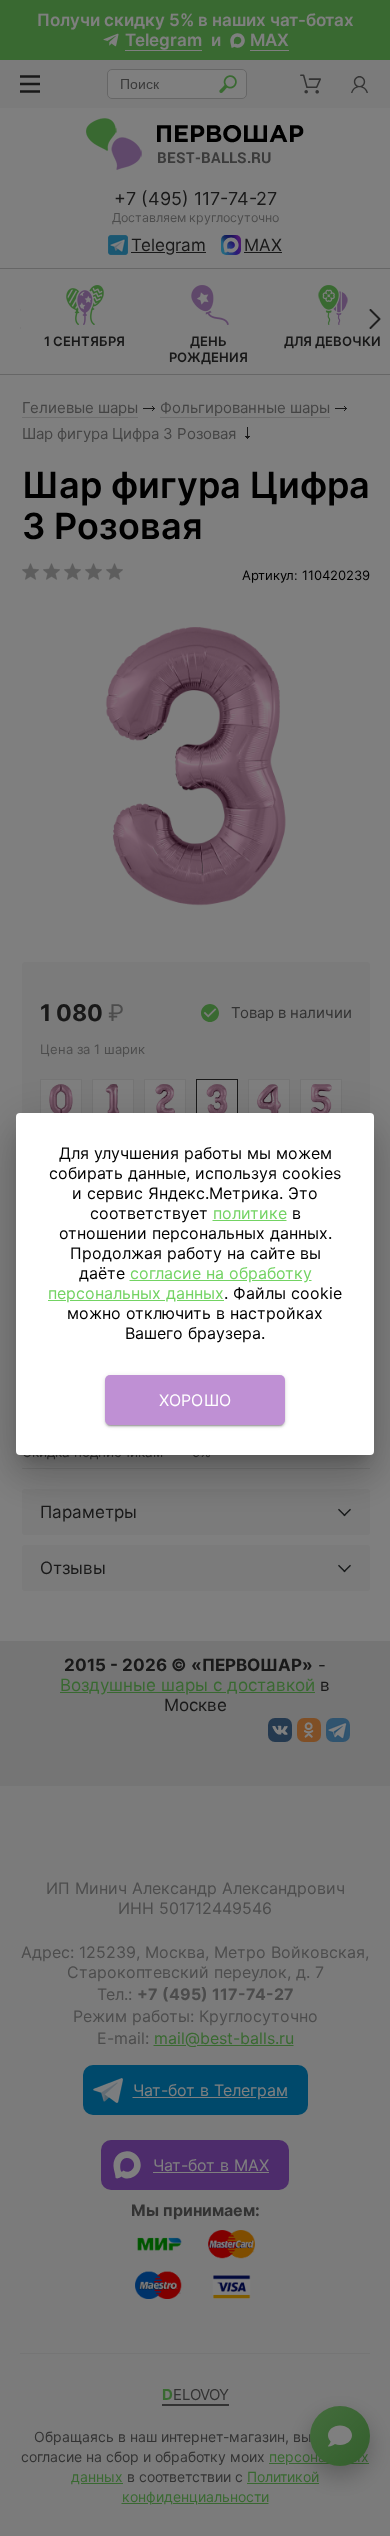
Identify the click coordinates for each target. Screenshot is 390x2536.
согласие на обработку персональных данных (180, 1283)
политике (250, 1213)
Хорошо (195, 1400)
